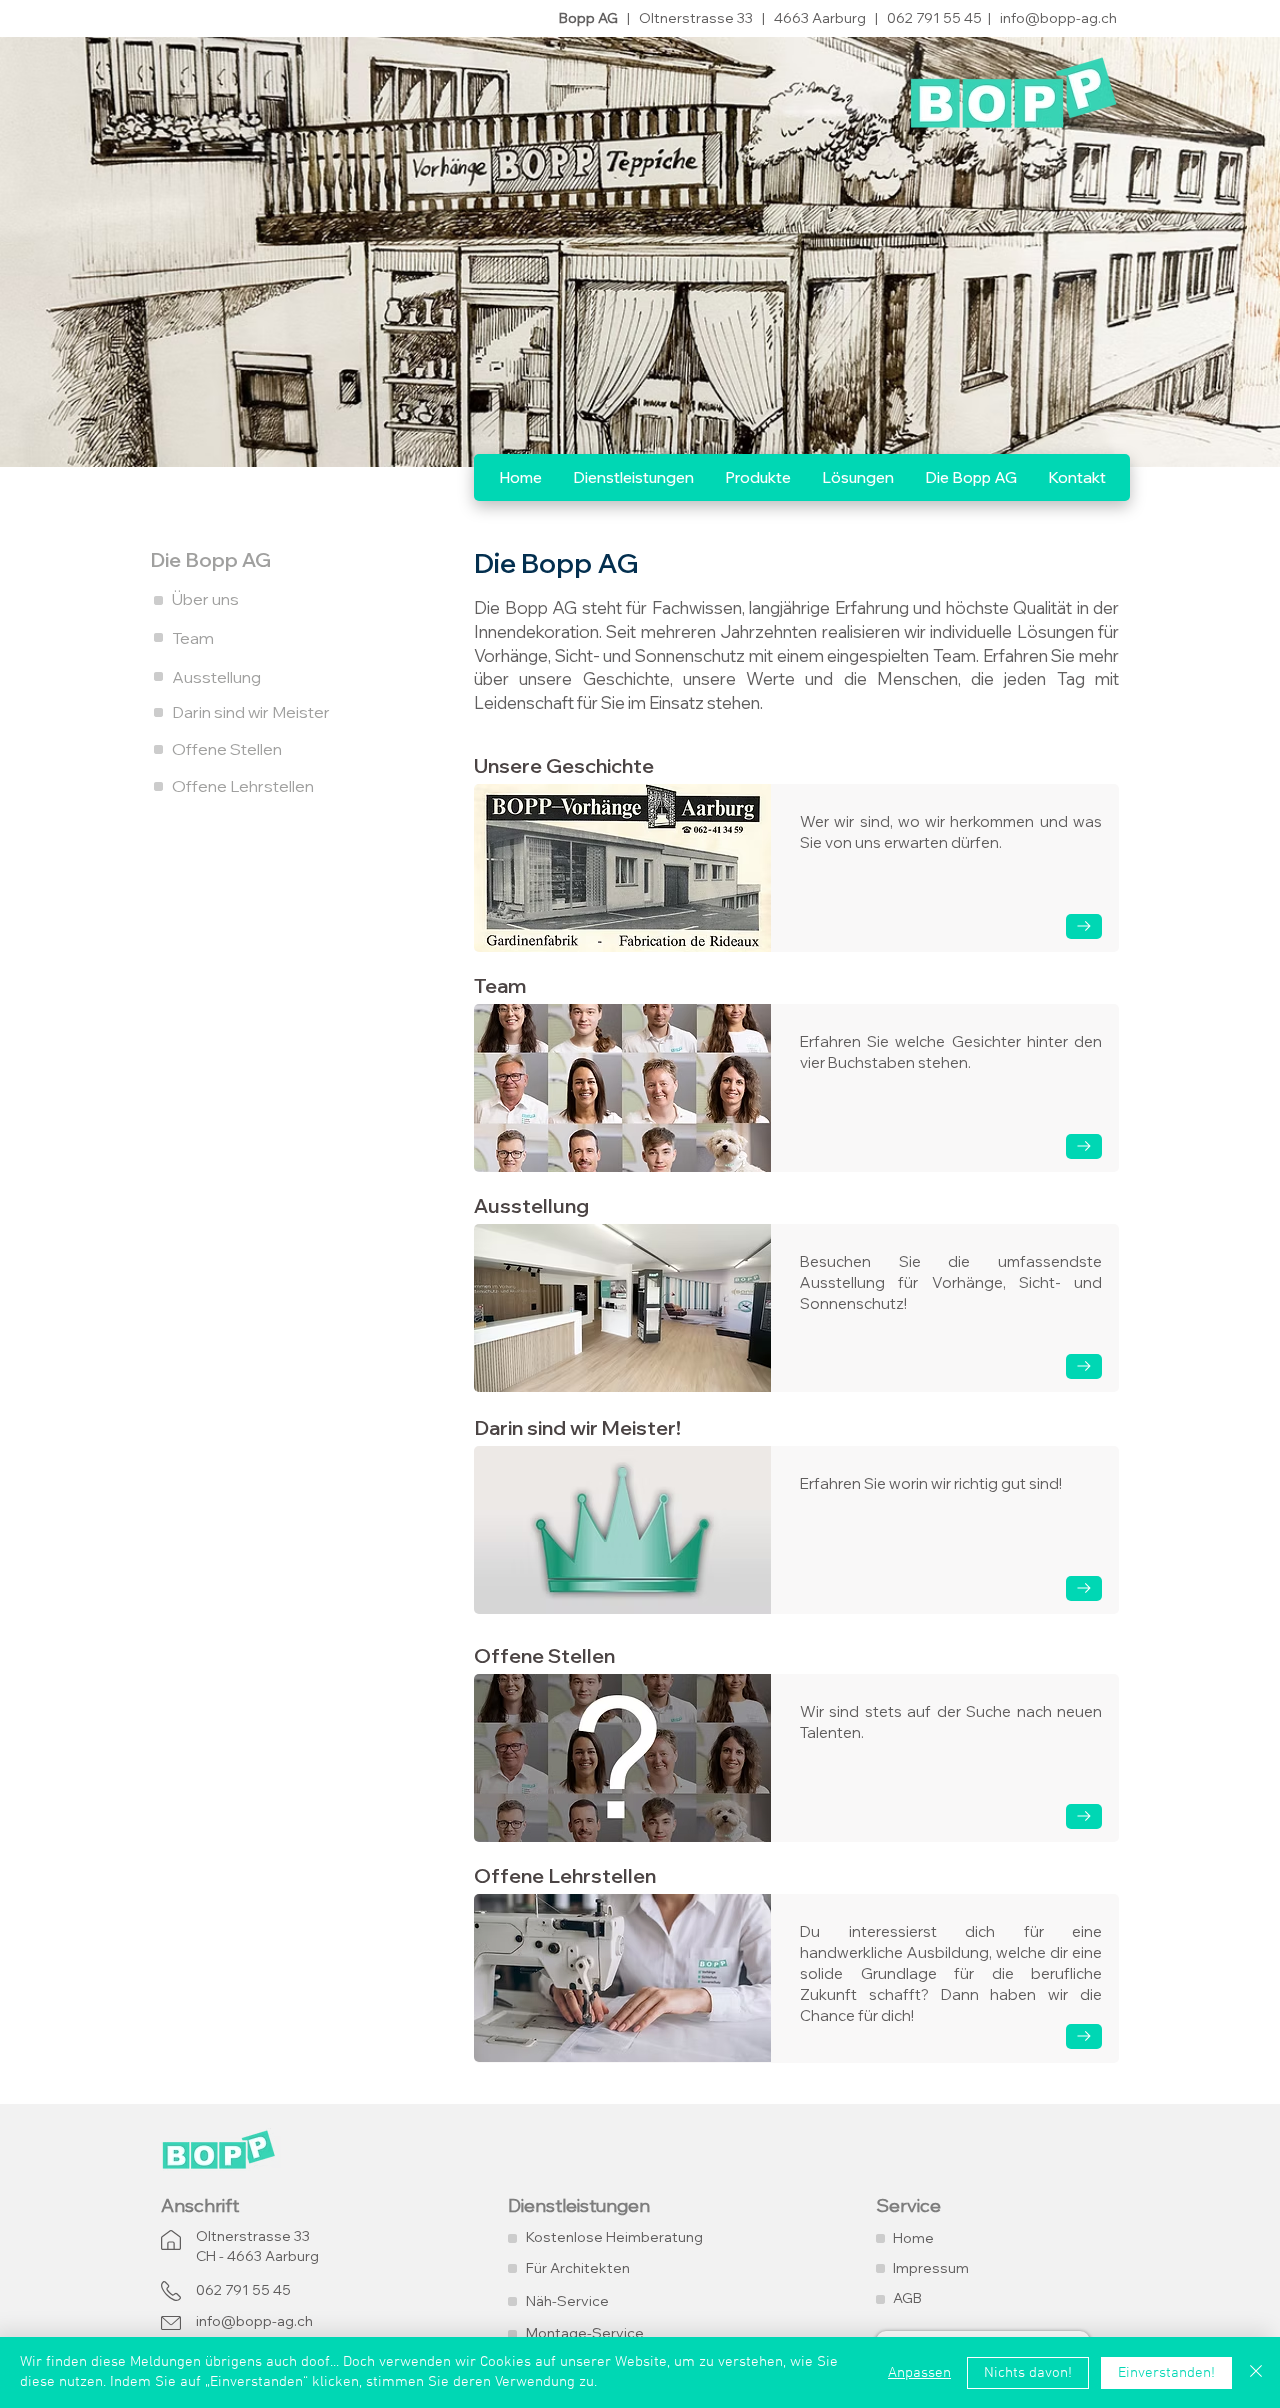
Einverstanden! (1166, 2373)
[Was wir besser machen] (1084, 1588)
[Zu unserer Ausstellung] (1084, 1366)
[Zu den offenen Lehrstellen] (1084, 2036)
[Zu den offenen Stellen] (1084, 1816)
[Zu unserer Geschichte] (1084, 926)
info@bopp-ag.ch (1058, 18)
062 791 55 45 (936, 18)
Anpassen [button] (919, 2373)
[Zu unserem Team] (1084, 1146)
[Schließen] (1256, 2372)
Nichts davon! (1028, 2373)
